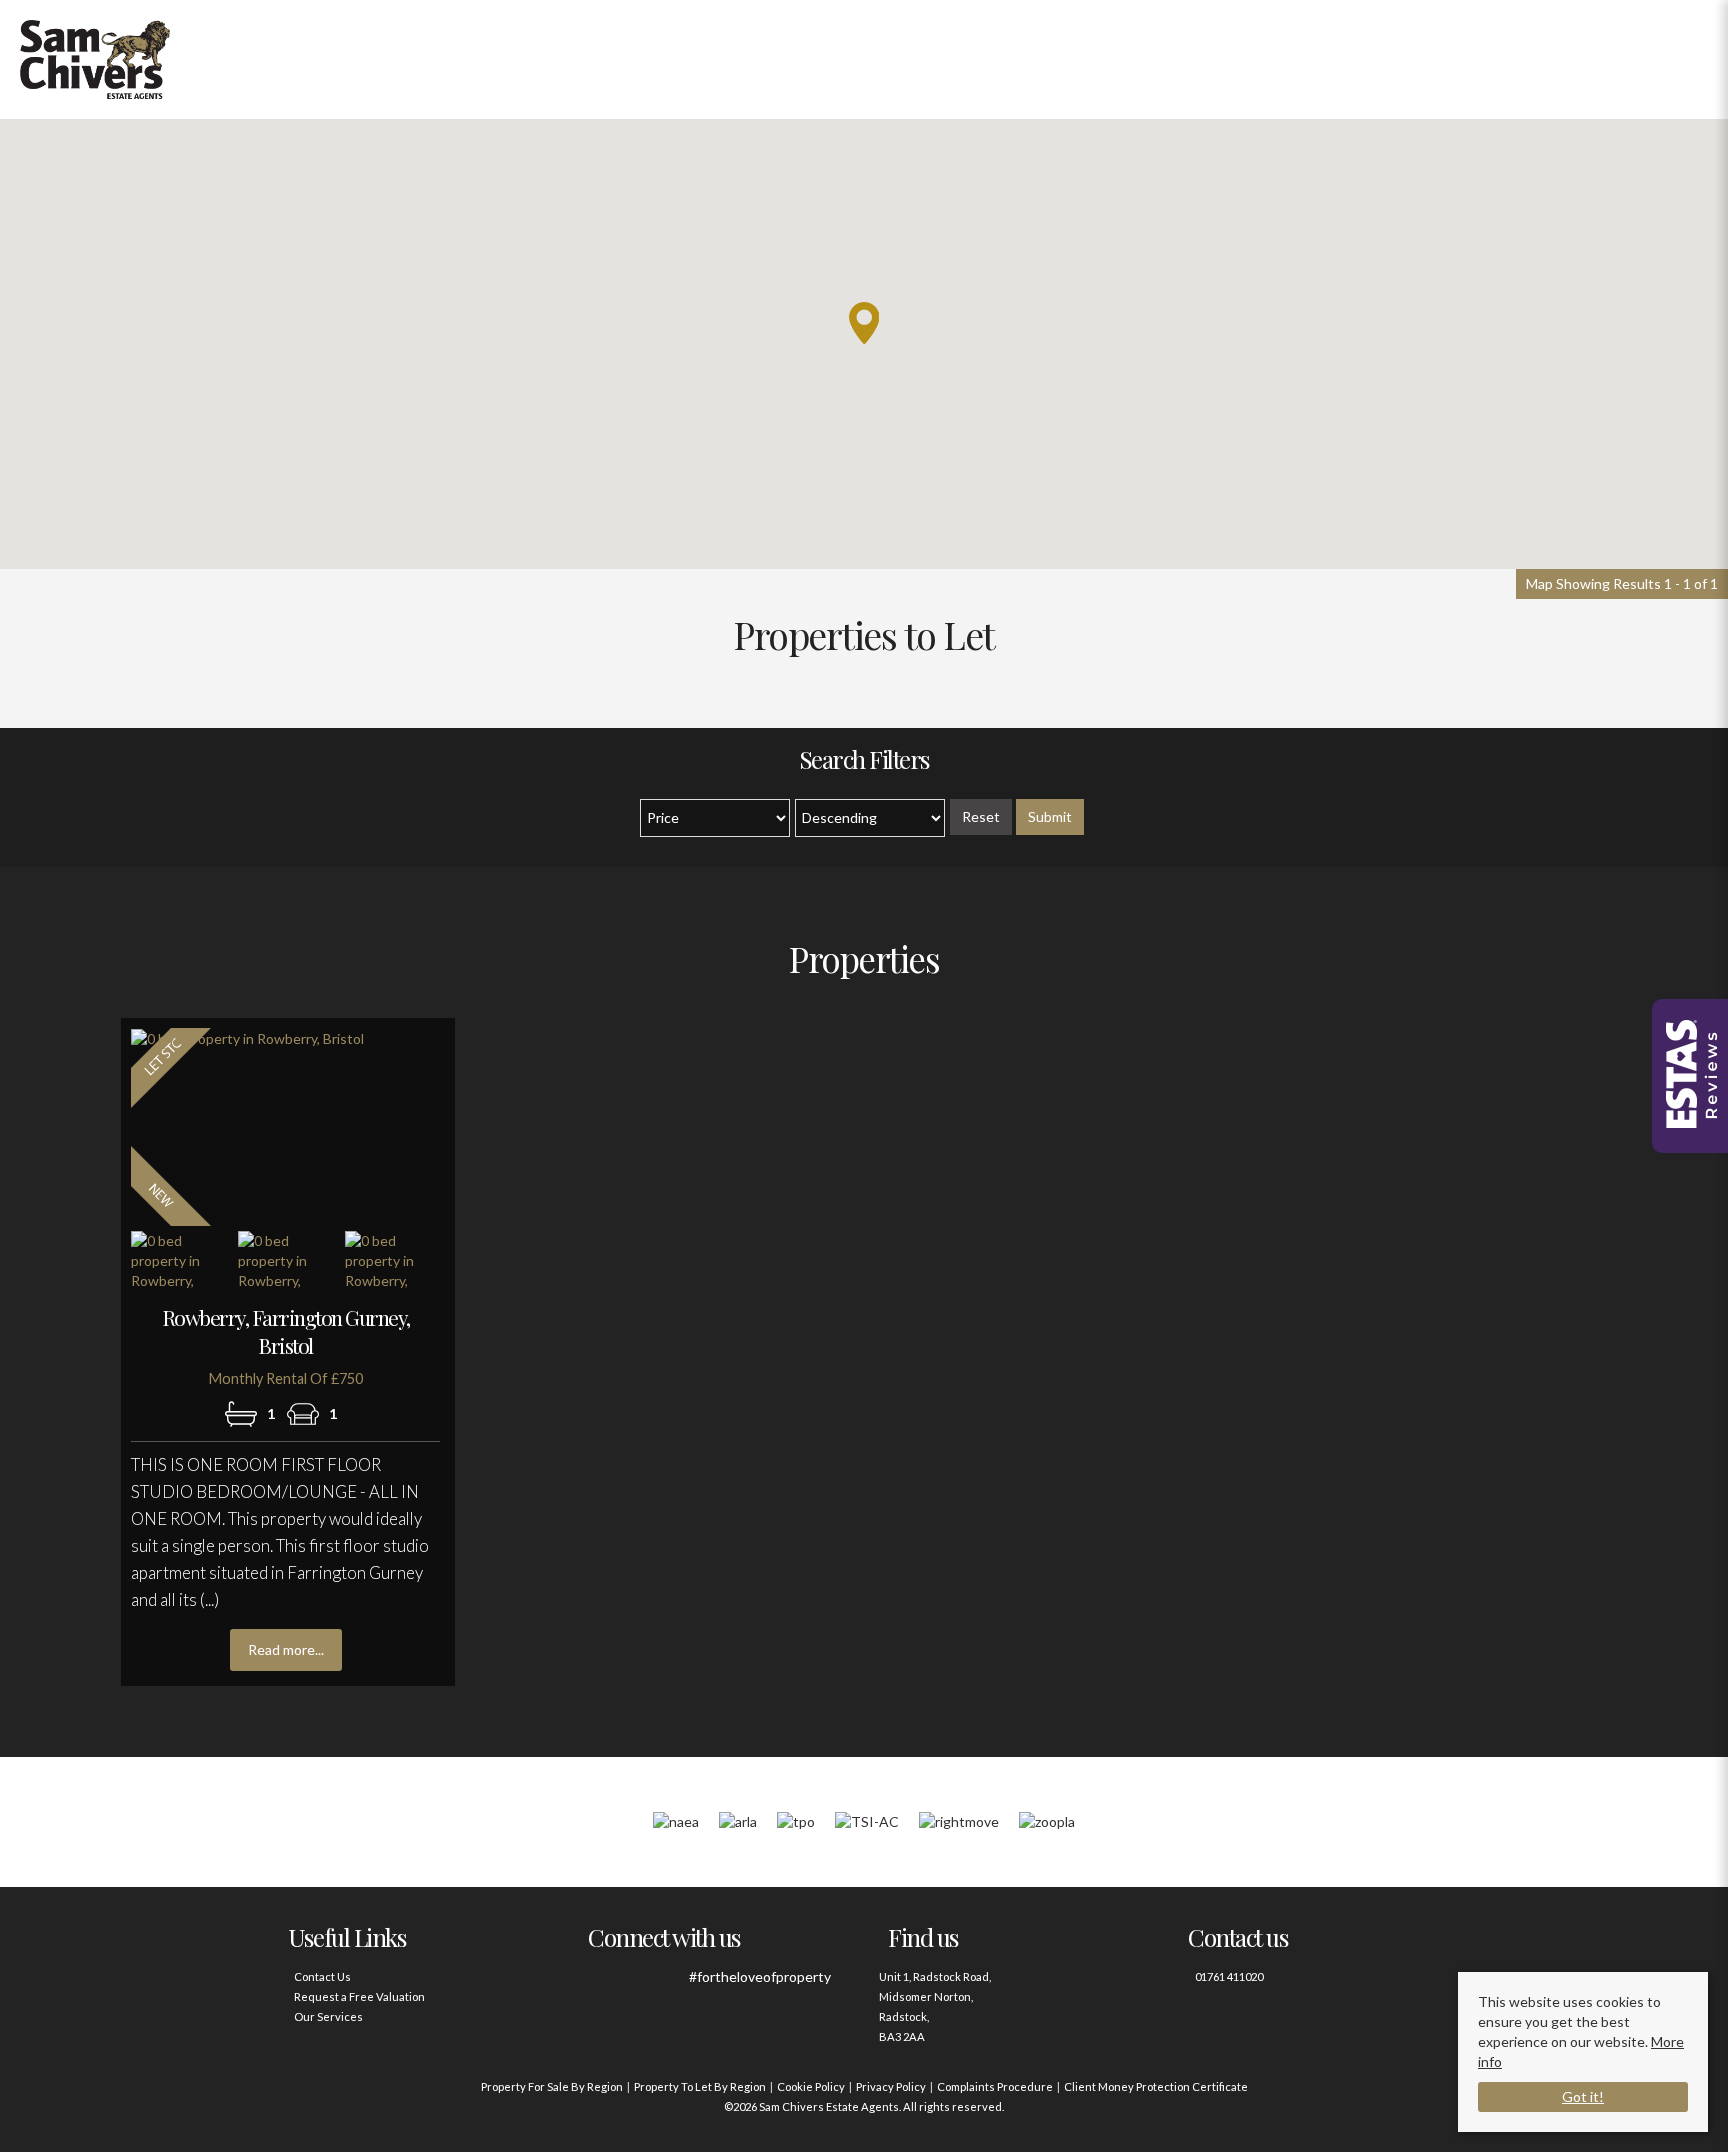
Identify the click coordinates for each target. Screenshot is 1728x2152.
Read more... (286, 1649)
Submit (1050, 816)
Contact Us (322, 1976)
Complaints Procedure (995, 2086)
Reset (981, 816)
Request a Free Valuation (359, 1996)
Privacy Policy (891, 2086)
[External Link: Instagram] (661, 1987)
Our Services (328, 2016)
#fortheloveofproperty (760, 1976)
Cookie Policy (811, 2086)
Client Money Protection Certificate (1156, 2086)
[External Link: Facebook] (606, 1987)
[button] (864, 323)
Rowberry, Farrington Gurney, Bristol (286, 1331)
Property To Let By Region (700, 2086)
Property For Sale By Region (552, 2086)
